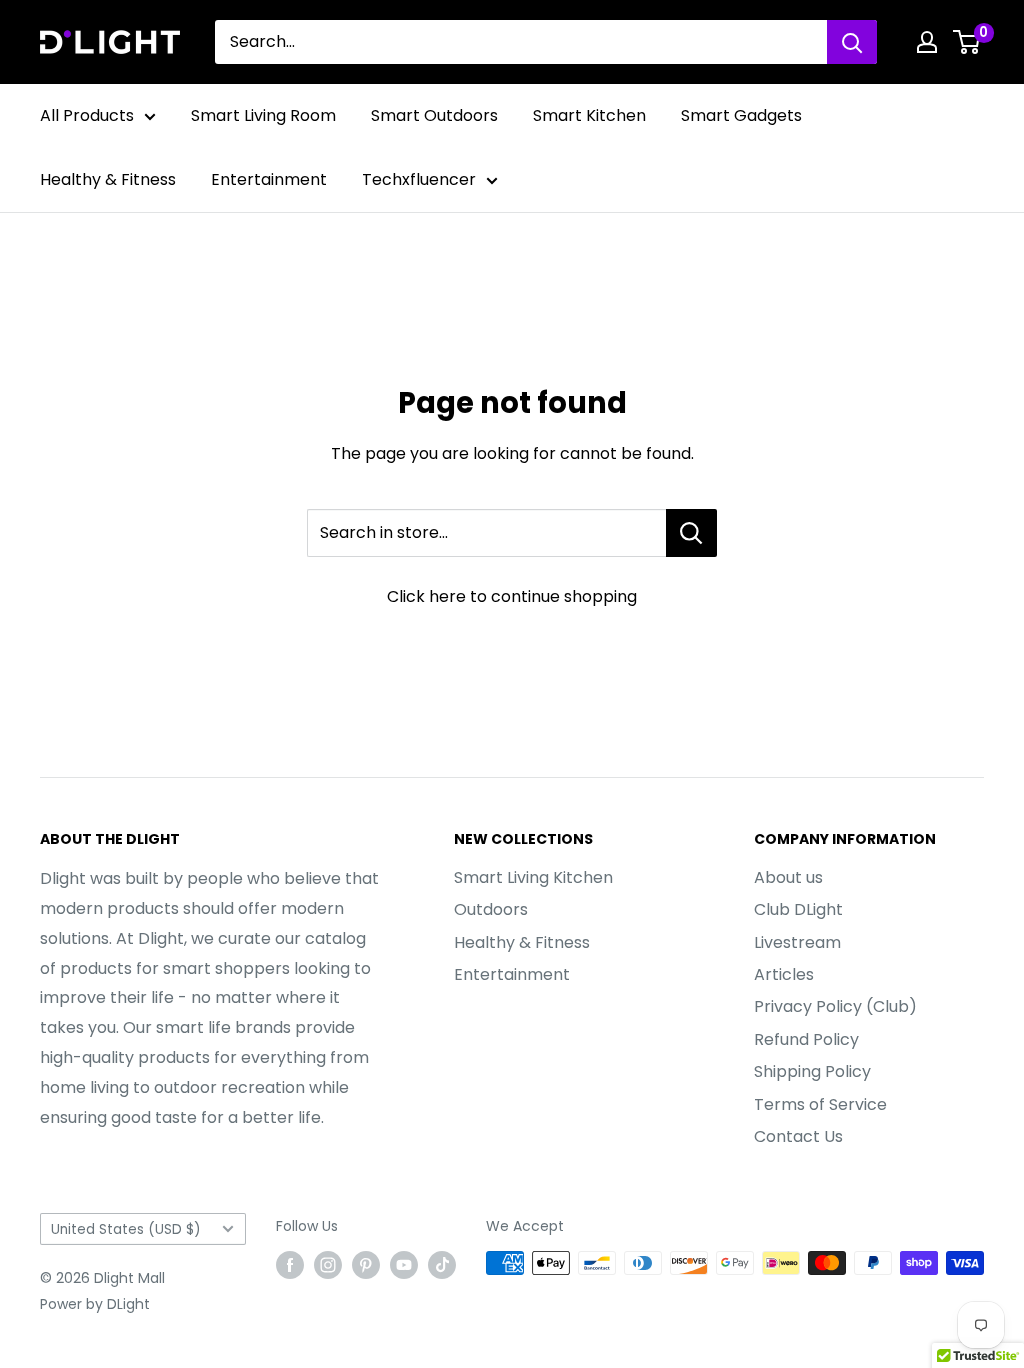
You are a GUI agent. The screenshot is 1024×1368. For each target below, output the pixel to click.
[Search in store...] (691, 533)
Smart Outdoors (434, 115)
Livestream (797, 942)
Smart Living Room (263, 115)
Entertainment (269, 179)
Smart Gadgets (741, 115)
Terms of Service (820, 1104)
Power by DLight (95, 1304)
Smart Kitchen (589, 115)
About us (788, 877)
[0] (967, 42)
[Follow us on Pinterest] (366, 1265)
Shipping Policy (812, 1071)
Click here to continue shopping (512, 596)
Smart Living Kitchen (533, 877)
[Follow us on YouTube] (404, 1265)
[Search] (852, 42)
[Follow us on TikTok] (442, 1265)
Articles (784, 974)
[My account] (927, 42)
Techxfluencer (419, 179)
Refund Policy (806, 1039)
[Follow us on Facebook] (290, 1265)
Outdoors (491, 909)
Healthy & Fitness (108, 179)
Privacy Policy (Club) (835, 1006)
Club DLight (798, 909)
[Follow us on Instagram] (328, 1265)
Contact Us (798, 1136)
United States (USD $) (126, 1229)
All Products (87, 115)
